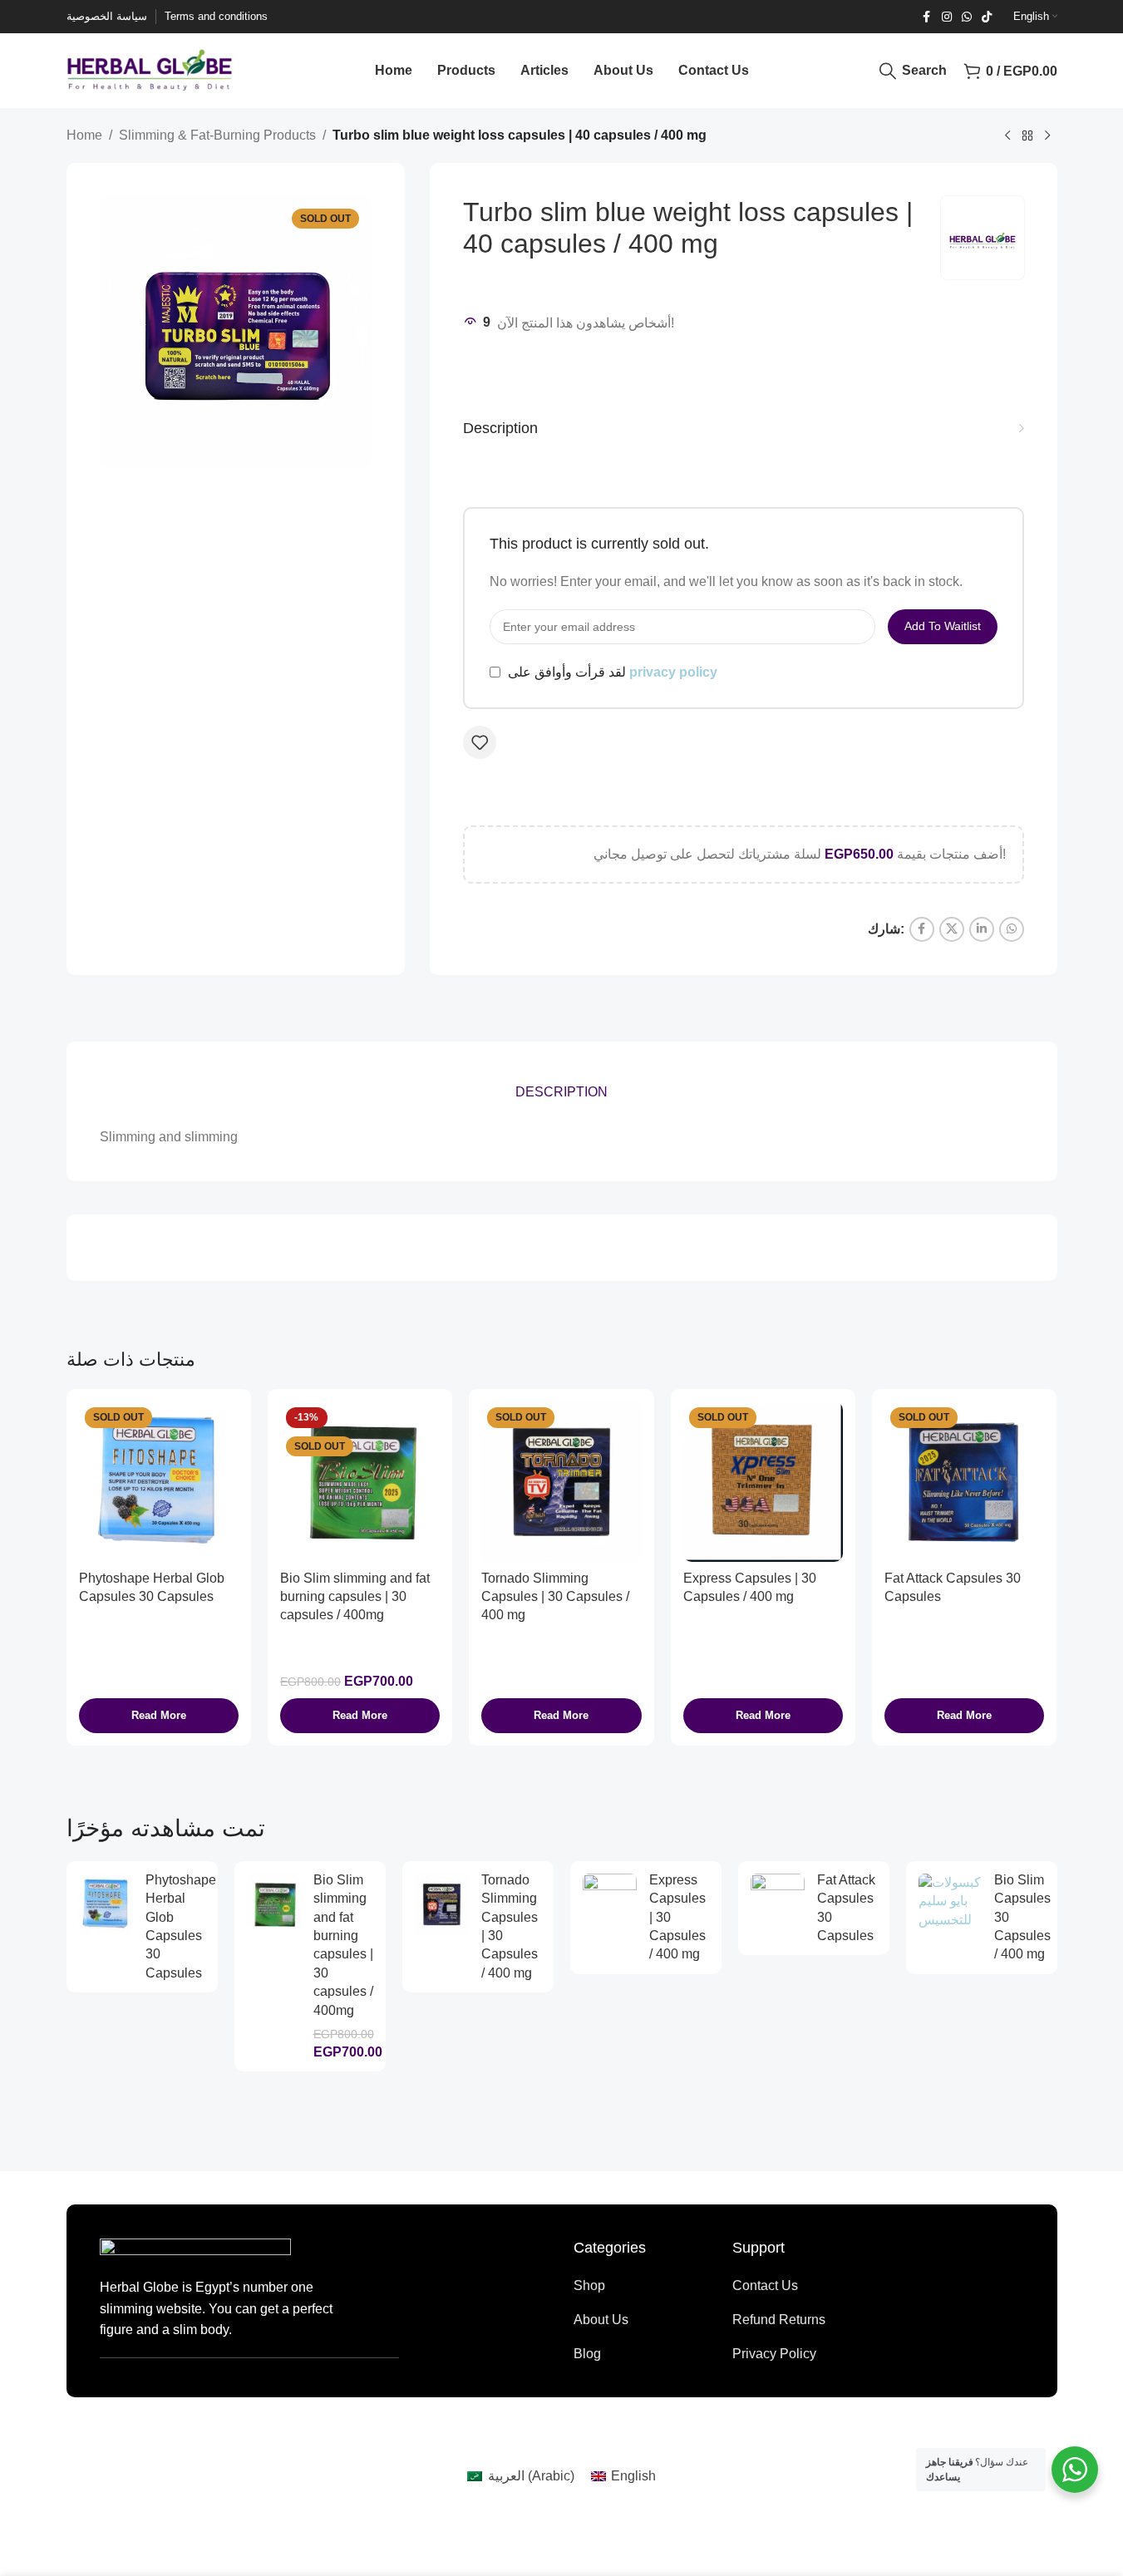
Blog (587, 2354)
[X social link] (952, 929)
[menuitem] (520, 2476)
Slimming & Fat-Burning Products (217, 135)
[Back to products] (1027, 136)
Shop (589, 2285)
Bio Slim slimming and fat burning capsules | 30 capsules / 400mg (355, 1597)
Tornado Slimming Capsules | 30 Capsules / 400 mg (555, 1597)
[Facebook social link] (927, 17)
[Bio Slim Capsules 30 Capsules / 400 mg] (950, 1901)
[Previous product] (1007, 136)
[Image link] (195, 2248)
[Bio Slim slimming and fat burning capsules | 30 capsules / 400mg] (360, 1481)
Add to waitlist (943, 626)
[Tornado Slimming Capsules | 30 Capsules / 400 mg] (561, 1481)
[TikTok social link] (987, 17)
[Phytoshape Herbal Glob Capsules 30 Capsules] (159, 1481)
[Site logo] (150, 69)
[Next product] (1047, 136)
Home (84, 135)
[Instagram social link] (947, 17)
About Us (601, 2320)
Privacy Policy (774, 2354)
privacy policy (673, 672)
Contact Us (765, 2285)
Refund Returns (779, 2320)
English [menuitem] (633, 2476)
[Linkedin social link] (982, 929)
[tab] (561, 1092)
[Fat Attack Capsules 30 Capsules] (964, 1481)
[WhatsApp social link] (967, 17)
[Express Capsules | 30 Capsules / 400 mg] (763, 1481)
